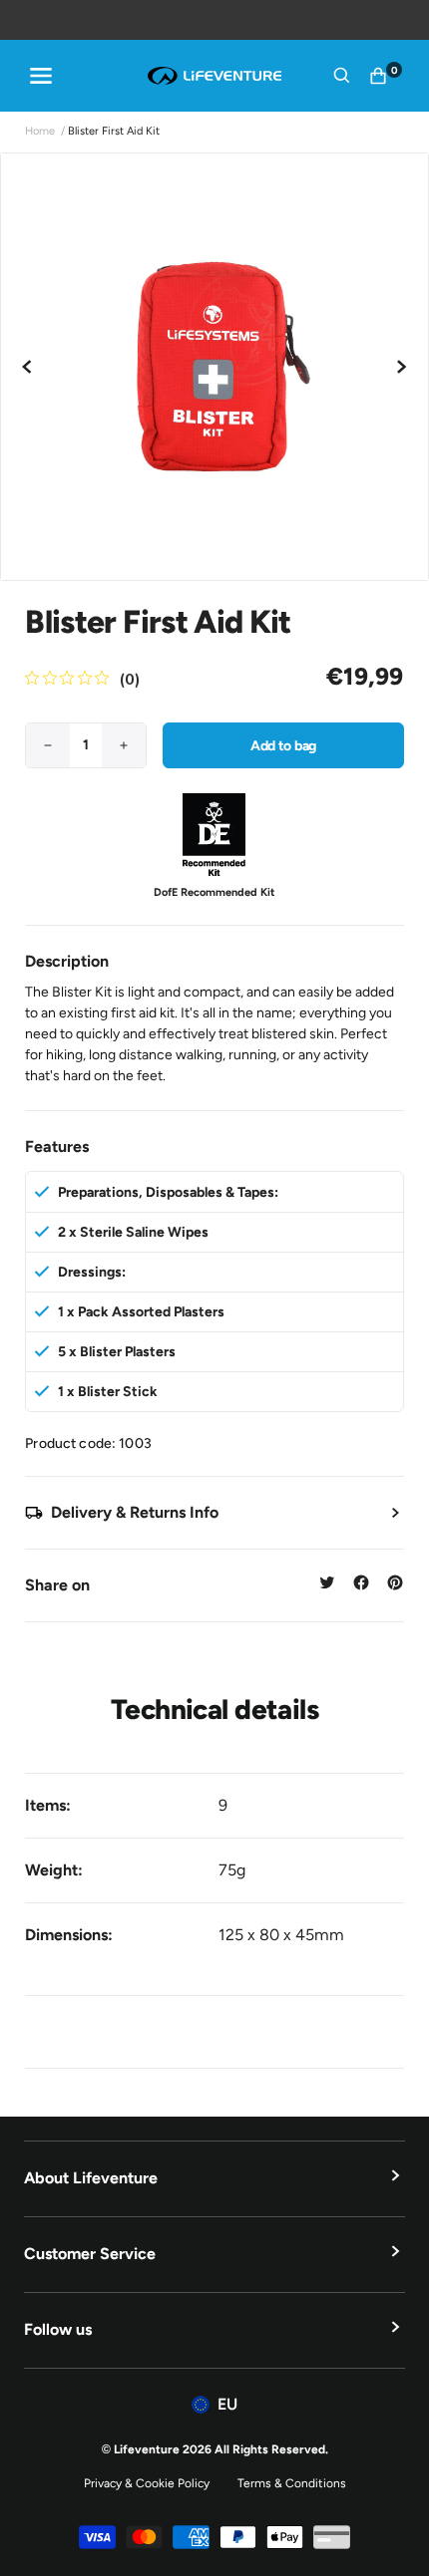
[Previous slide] (28, 367)
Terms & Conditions (292, 2483)
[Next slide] (401, 367)
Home (40, 131)
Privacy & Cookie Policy (147, 2483)
